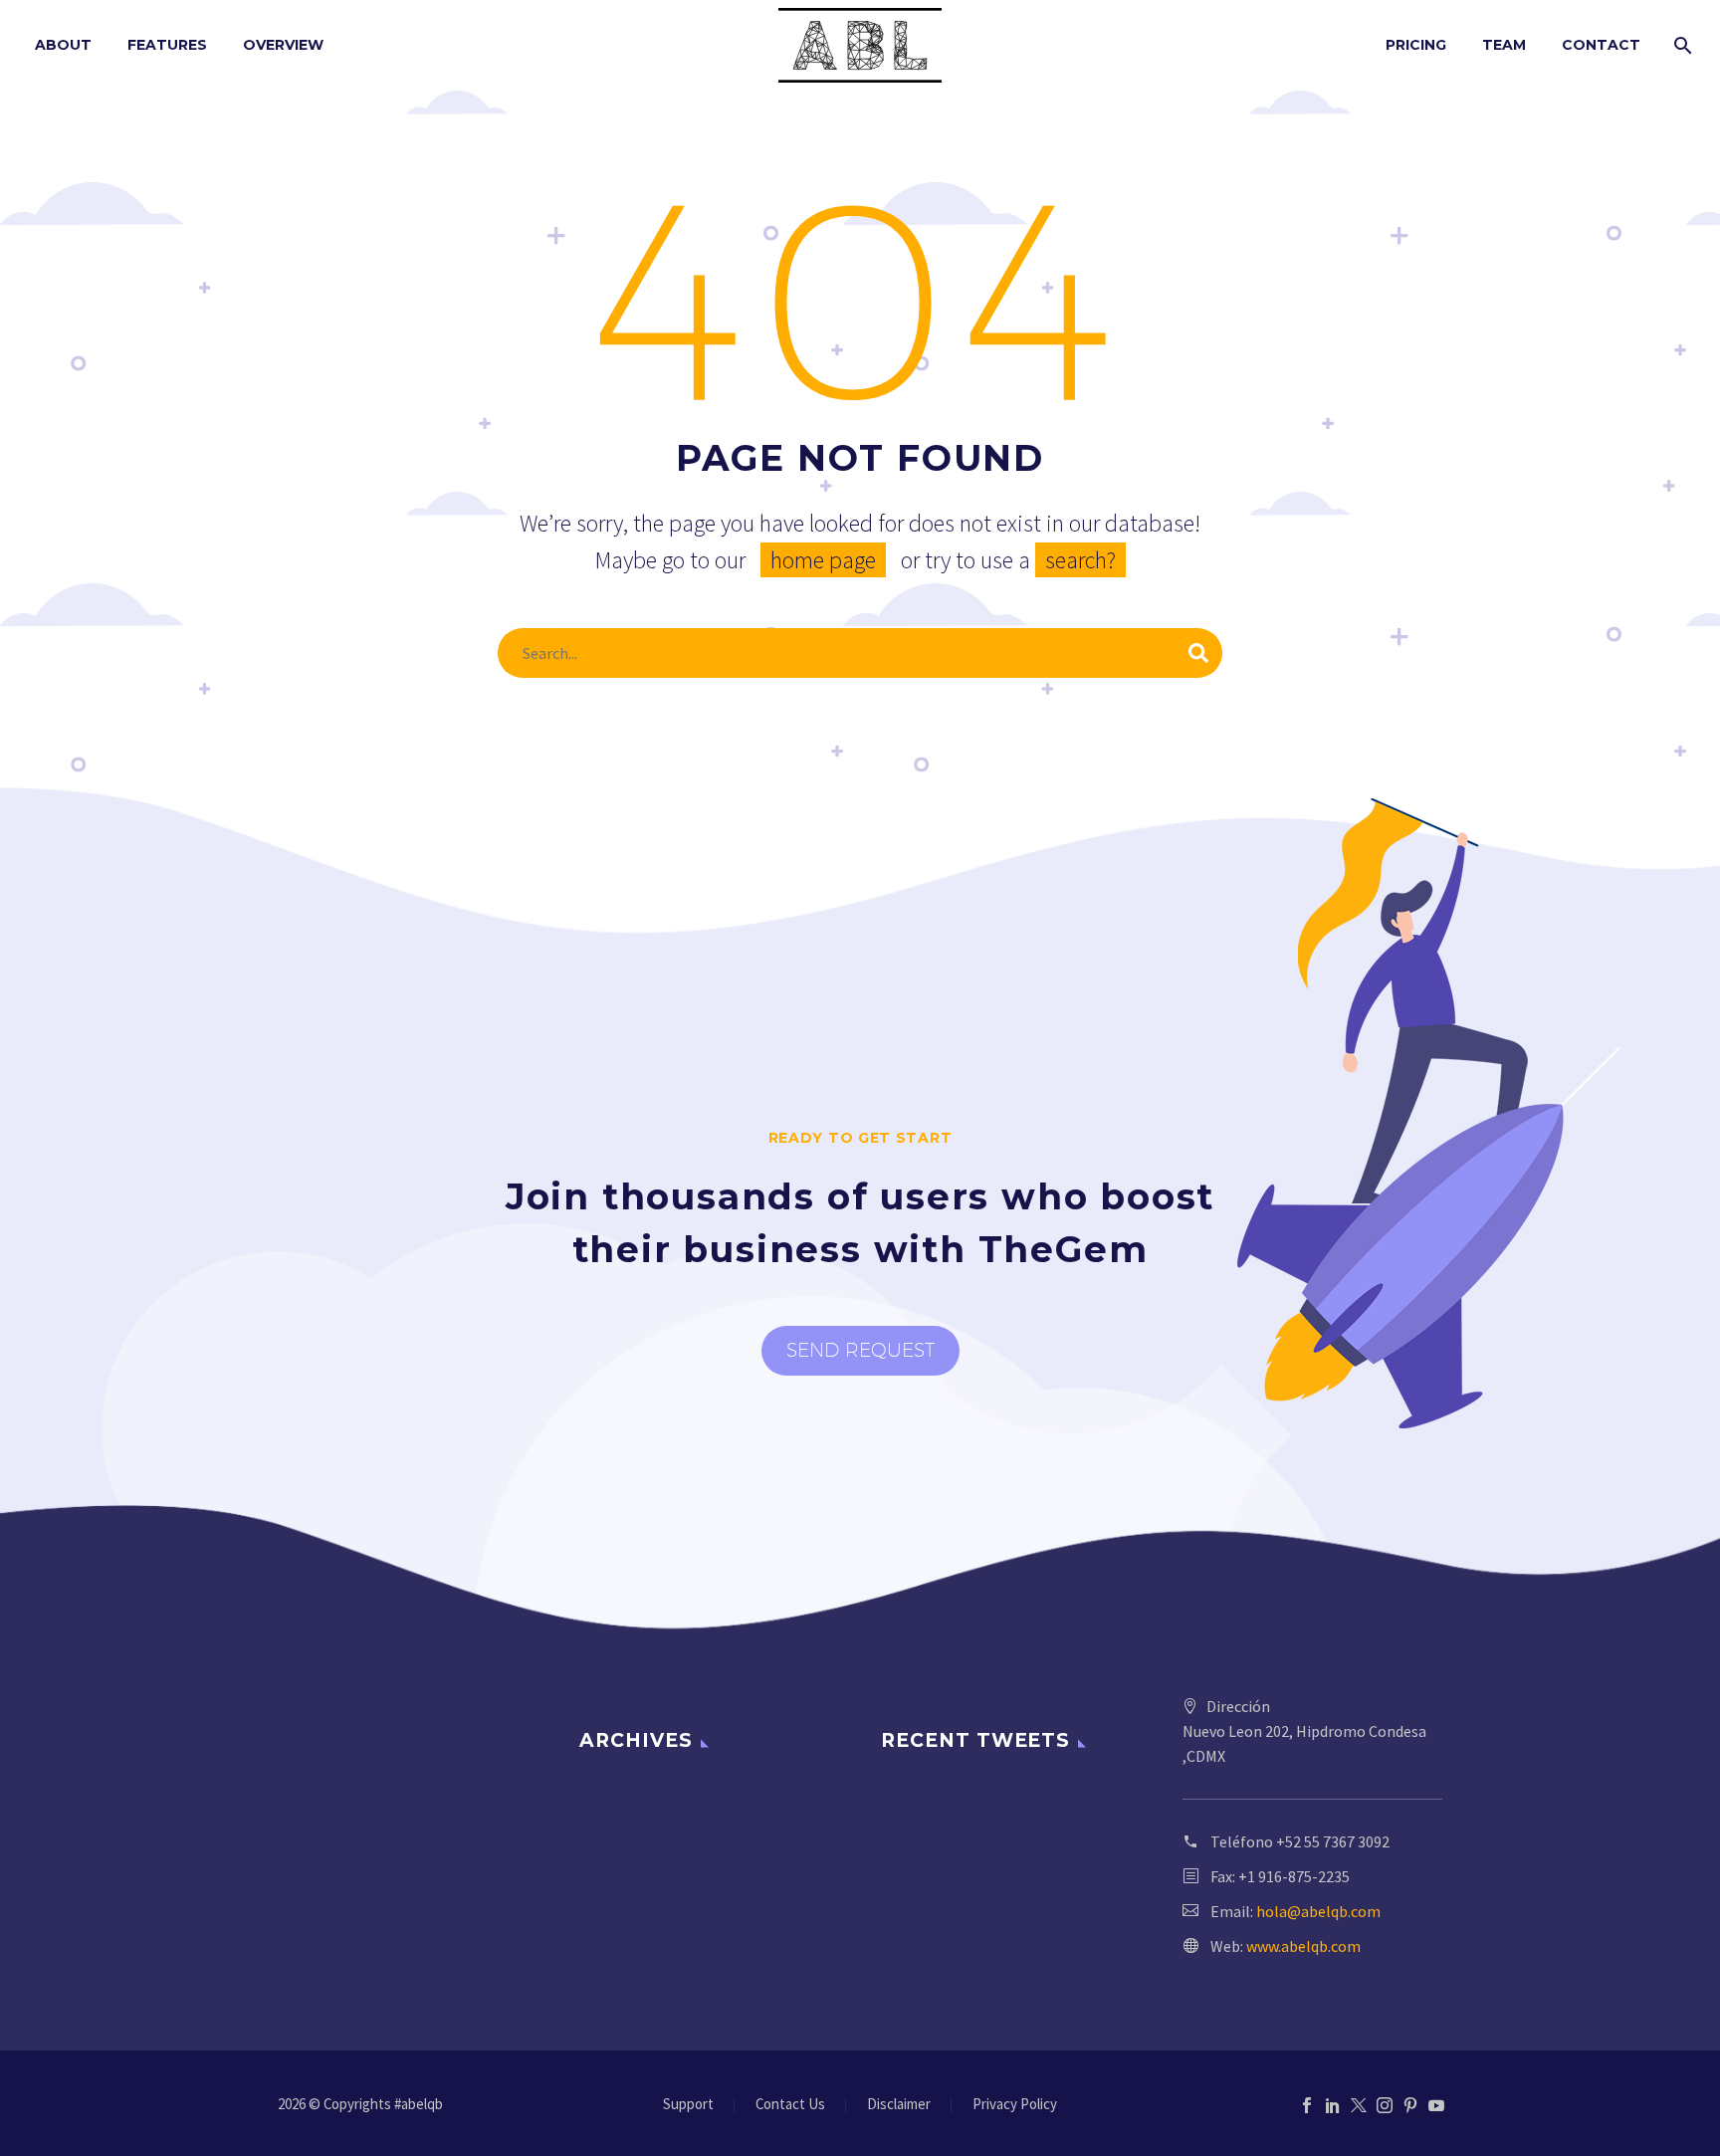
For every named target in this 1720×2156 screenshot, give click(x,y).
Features (167, 45)
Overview (283, 45)
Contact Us (790, 2105)
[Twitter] (1359, 2105)
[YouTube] (1436, 2105)
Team (1504, 45)
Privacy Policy (1015, 2105)
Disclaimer (899, 2105)
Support (688, 2105)
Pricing (1416, 45)
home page (823, 560)
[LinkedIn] (1333, 2105)
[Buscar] (1681, 45)
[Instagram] (1385, 2105)
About (63, 45)
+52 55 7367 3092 (1333, 1841)
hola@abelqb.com (1318, 1911)
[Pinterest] (1410, 2105)
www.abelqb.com (1303, 1946)
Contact (1601, 45)
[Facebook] (1307, 2105)
